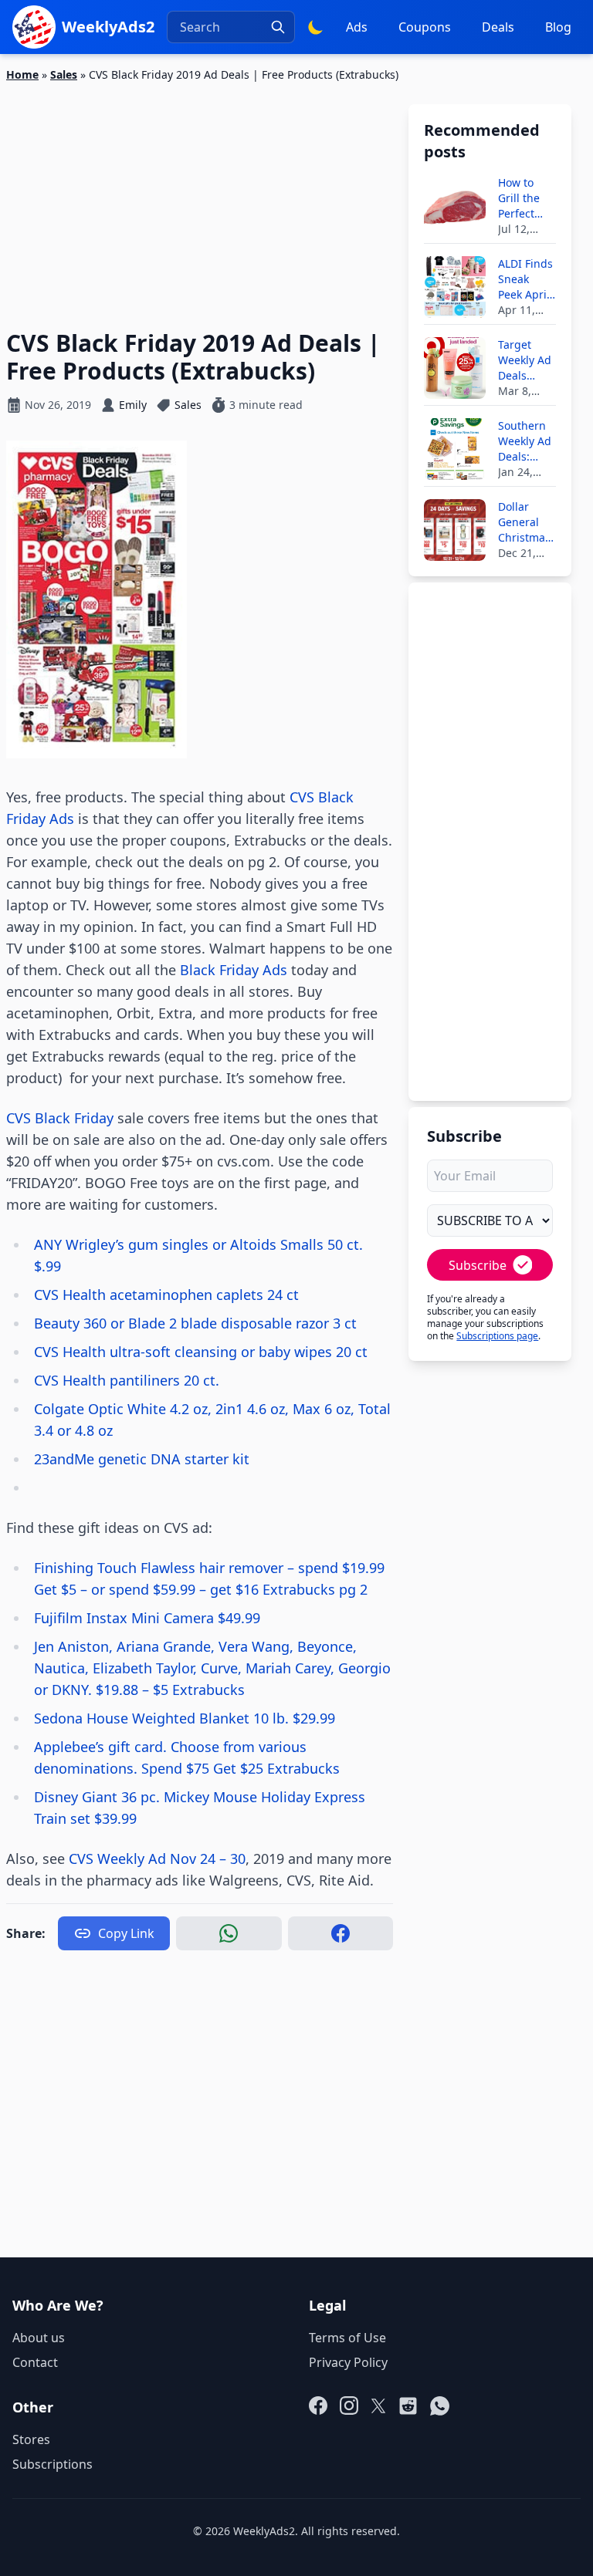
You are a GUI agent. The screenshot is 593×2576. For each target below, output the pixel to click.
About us (39, 2338)
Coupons (425, 27)
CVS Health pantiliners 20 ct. (127, 1380)
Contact (35, 2362)
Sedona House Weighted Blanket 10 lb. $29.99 (185, 1718)
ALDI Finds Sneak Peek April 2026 (525, 279)
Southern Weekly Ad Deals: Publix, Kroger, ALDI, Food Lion (525, 441)
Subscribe (478, 1265)
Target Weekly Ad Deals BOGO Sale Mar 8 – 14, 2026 (527, 360)
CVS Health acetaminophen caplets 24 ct (166, 1295)
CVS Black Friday (60, 1118)
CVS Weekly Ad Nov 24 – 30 (157, 1859)
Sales (64, 74)
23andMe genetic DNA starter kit (142, 1459)
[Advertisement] (200, 197)
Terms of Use (347, 2338)
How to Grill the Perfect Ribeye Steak (519, 198)
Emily (133, 405)
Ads (357, 27)
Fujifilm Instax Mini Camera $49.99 (147, 1618)
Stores (31, 2439)
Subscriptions (53, 2464)
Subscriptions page (497, 1336)
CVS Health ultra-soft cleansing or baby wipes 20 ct (201, 1352)
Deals (498, 27)
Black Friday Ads (234, 970)
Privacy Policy (348, 2362)
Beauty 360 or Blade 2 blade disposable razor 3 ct (195, 1323)
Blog (558, 27)
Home (22, 74)
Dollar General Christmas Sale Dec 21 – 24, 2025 (524, 522)
